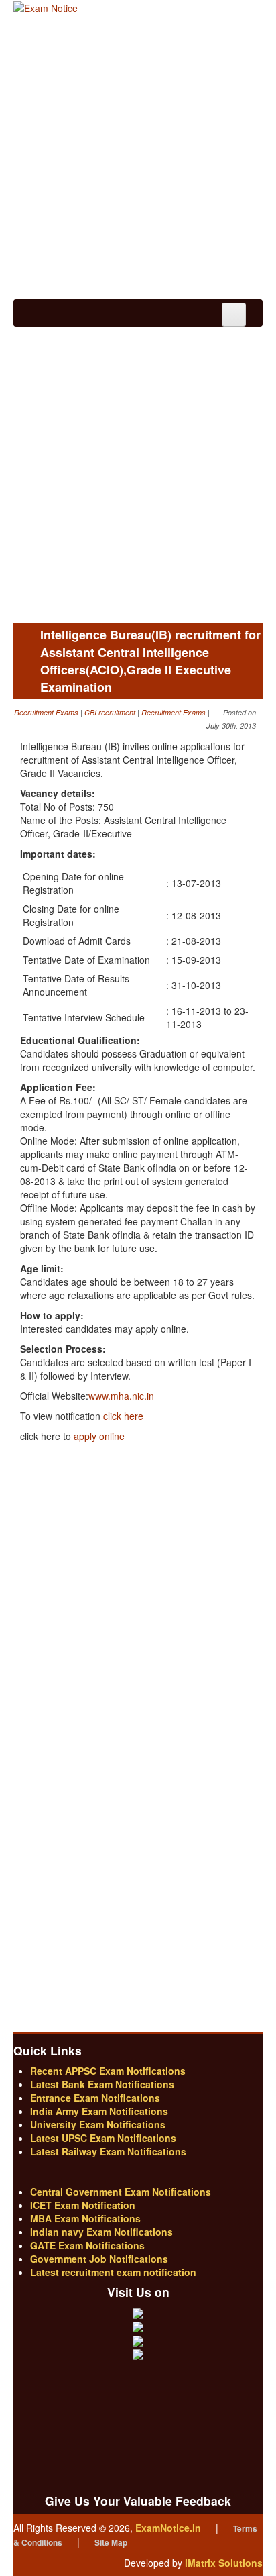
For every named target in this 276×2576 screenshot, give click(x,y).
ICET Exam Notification (83, 2205)
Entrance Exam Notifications (95, 2098)
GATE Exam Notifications (87, 2245)
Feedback (138, 2373)
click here (123, 1416)
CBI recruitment (110, 712)
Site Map (111, 2542)
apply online (99, 1436)
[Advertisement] (138, 158)
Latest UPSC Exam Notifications (103, 2138)
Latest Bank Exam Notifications (102, 2084)
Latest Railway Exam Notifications (108, 2151)
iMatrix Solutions (224, 2563)
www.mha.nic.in (121, 1396)
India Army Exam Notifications (99, 2111)
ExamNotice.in (168, 2528)
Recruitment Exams (46, 712)
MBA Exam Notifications (85, 2218)
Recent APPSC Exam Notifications (108, 2071)
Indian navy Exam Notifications (101, 2232)
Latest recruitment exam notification (113, 2272)
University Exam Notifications (98, 2124)
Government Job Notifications (99, 2259)
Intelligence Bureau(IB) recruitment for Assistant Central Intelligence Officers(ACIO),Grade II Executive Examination (150, 661)
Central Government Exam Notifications (121, 2192)
